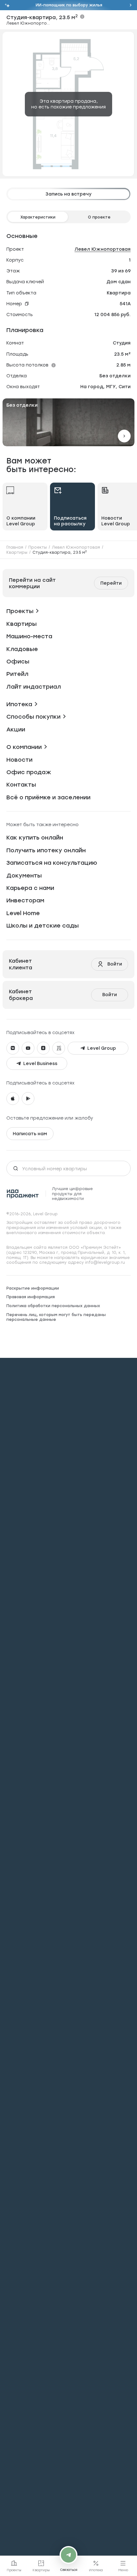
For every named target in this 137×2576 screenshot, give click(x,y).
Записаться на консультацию (52, 863)
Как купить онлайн (35, 837)
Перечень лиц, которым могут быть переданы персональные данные (56, 1317)
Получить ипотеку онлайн (46, 850)
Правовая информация (31, 1297)
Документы (24, 875)
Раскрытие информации (33, 1288)
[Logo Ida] (23, 1194)
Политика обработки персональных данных (53, 1306)
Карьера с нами (30, 888)
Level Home (23, 913)
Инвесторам (25, 900)
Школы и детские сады (43, 925)
